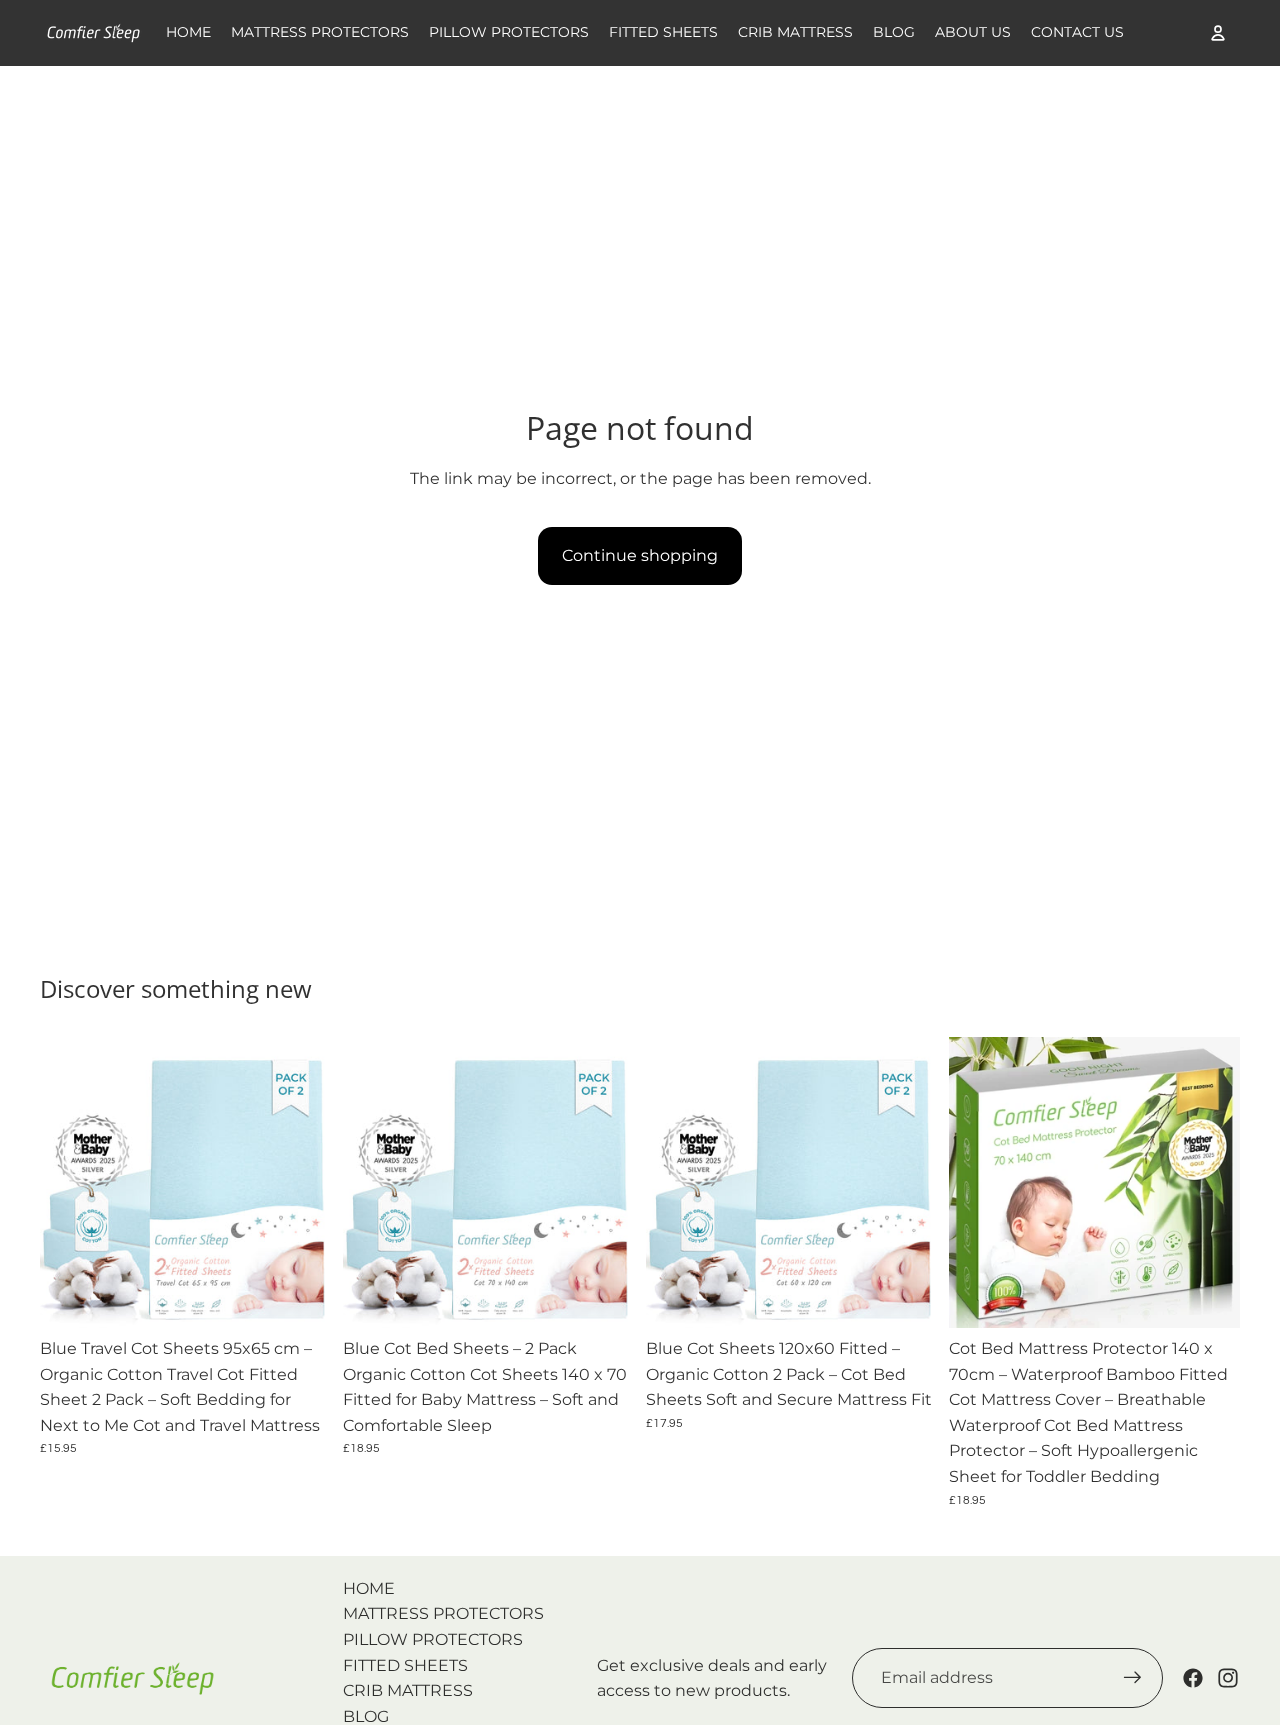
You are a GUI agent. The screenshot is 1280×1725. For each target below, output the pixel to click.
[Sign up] (1133, 1678)
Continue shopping (640, 555)
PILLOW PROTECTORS (433, 1639)
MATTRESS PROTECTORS (443, 1613)
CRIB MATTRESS (408, 1690)
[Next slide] (301, 1182)
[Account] (1218, 33)
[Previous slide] (70, 1182)
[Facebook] (1193, 1678)
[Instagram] (1228, 1678)
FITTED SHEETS (405, 1665)
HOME (369, 1588)
